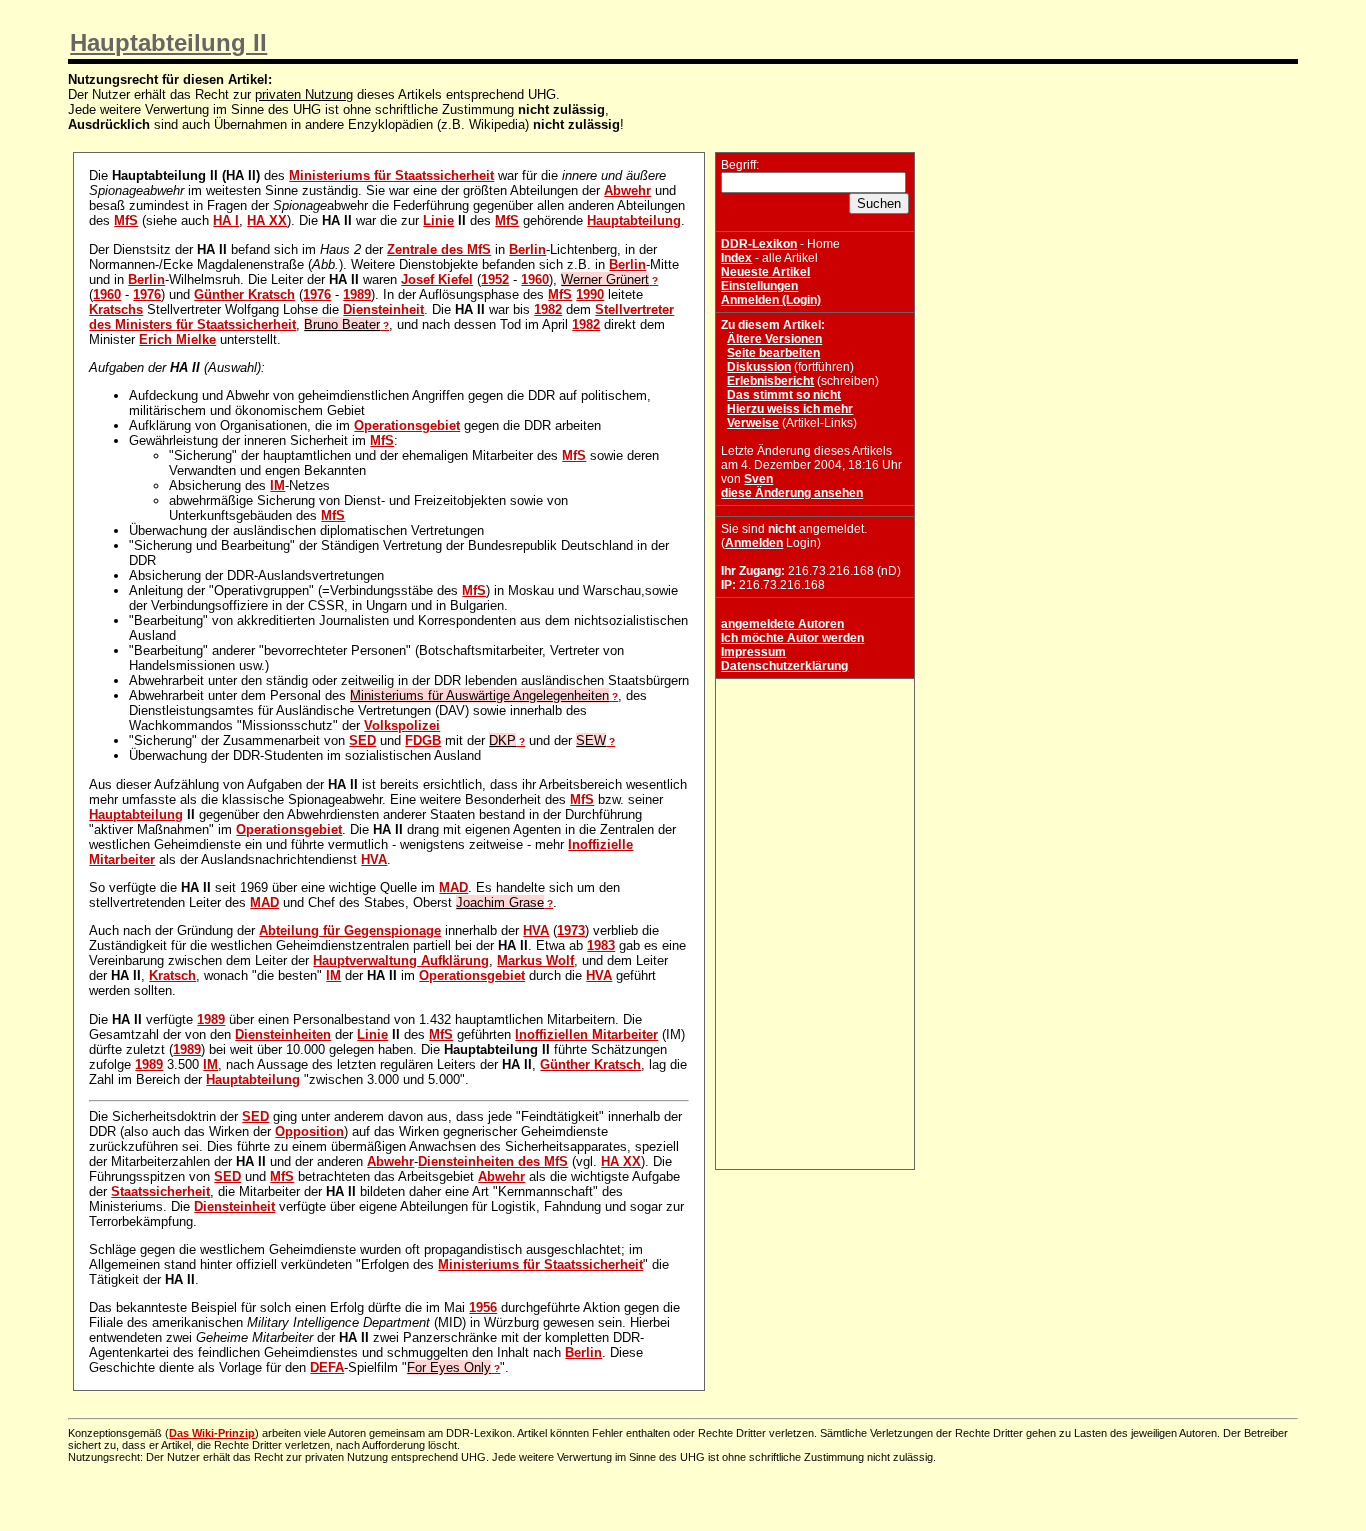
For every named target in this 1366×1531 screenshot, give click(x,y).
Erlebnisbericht (770, 381)
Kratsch (172, 975)
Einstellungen (759, 286)
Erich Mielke (177, 339)
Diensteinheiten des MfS (493, 1161)
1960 (535, 279)
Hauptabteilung (634, 220)
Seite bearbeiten (773, 353)
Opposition (309, 1131)
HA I (226, 220)
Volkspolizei (402, 725)
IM (277, 485)
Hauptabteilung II (168, 42)
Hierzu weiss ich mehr (790, 409)
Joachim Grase (500, 902)
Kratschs (116, 309)
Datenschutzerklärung (784, 666)
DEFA (327, 1367)
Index (736, 258)
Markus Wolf (535, 960)
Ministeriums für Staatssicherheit (391, 175)
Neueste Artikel (765, 272)
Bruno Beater (342, 324)
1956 (483, 1307)
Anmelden (754, 543)
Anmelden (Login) (771, 300)
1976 (147, 294)
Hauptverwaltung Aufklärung (401, 960)
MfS (126, 220)
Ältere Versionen (774, 339)
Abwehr (627, 190)
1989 (357, 294)
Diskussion (759, 367)
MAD (453, 887)
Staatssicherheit (160, 1191)
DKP (502, 740)
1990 (590, 294)
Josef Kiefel (437, 279)
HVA (374, 859)
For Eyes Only (449, 1367)
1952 (495, 279)
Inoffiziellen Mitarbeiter (586, 1034)
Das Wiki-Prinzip (212, 1433)
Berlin (527, 249)
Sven (758, 479)
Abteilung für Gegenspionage (350, 930)
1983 (601, 945)
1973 (571, 930)
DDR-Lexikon (759, 244)
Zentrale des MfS (439, 249)
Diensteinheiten (283, 1034)
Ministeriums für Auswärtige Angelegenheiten (479, 695)
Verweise (753, 423)
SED (362, 740)
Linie (438, 220)
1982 (548, 309)
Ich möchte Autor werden (792, 638)
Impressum (753, 652)
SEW (591, 740)
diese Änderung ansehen (792, 493)
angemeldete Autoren (782, 624)
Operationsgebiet (407, 425)
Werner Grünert (605, 279)
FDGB (423, 740)
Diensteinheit (383, 309)
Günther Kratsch (244, 294)
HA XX (267, 220)
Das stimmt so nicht (784, 395)
